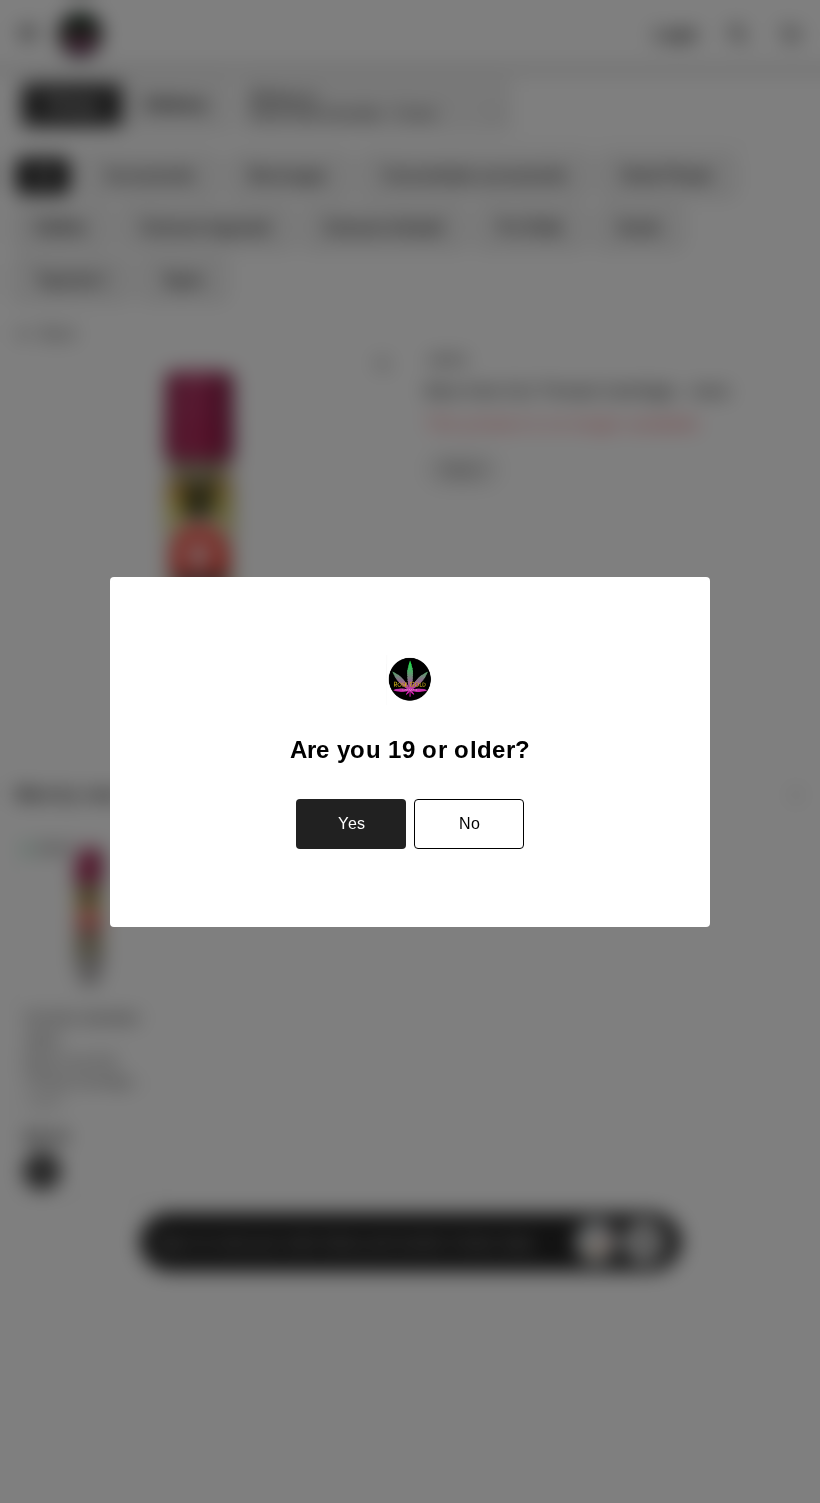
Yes (351, 823)
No (469, 823)
